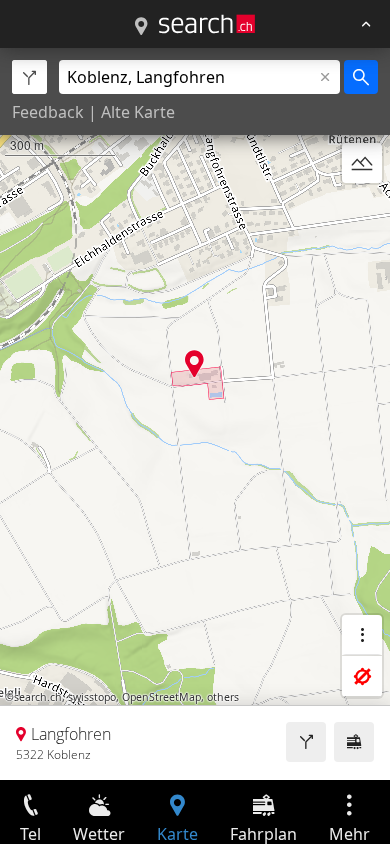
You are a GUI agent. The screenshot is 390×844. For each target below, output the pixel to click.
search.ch (38, 697)
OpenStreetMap (161, 697)
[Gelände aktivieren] (362, 163)
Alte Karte (138, 112)
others (223, 697)
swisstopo (92, 697)
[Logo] (207, 24)
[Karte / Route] (141, 27)
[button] (194, 363)
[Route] (306, 742)
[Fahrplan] (354, 742)
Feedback (48, 112)
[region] (195, 414)
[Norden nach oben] (362, 211)
